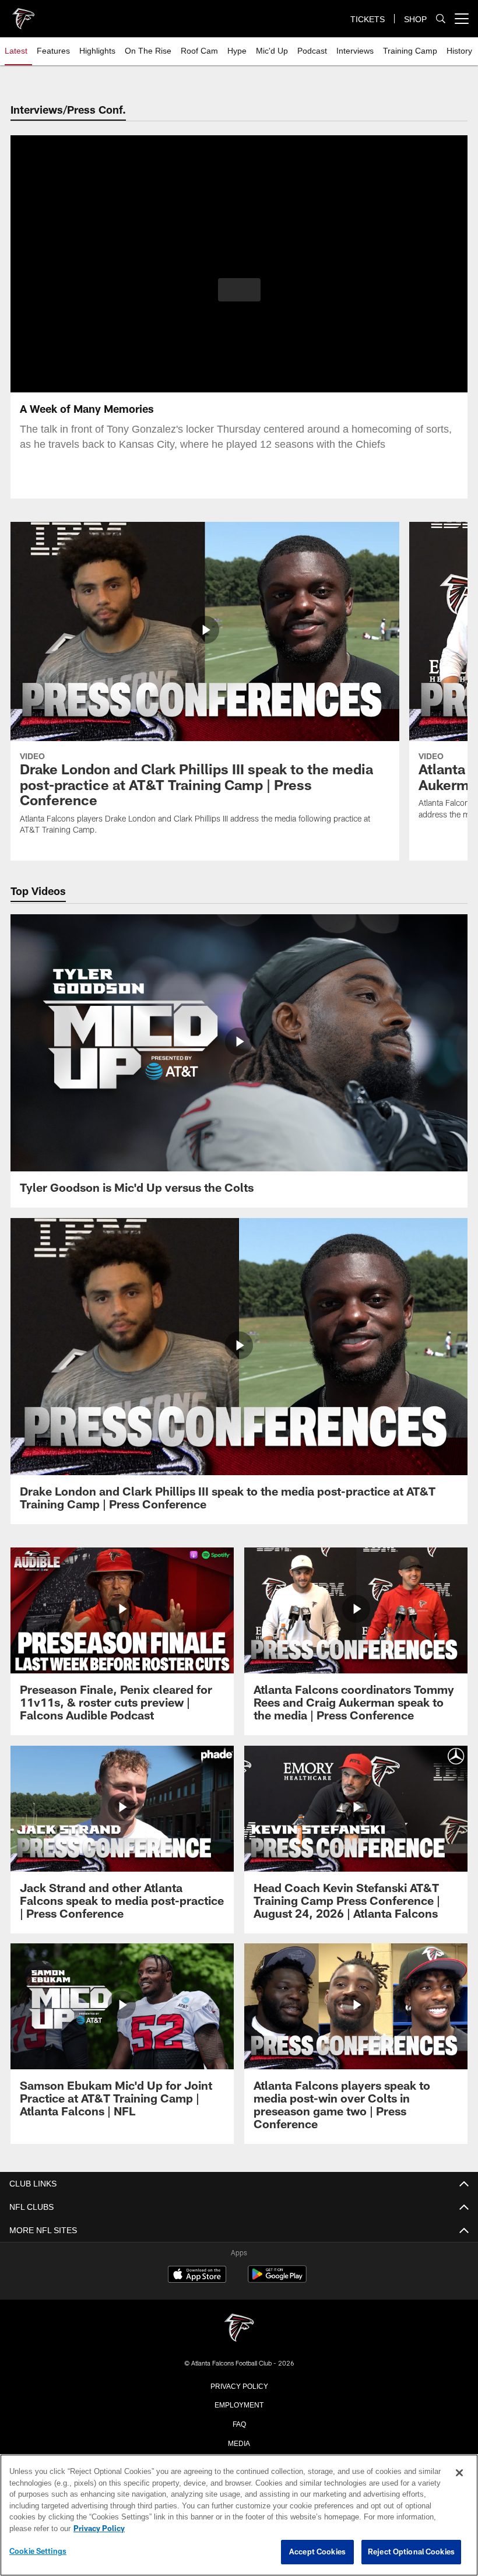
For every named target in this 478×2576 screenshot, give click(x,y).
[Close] (459, 2473)
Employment (239, 2404)
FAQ (239, 2423)
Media (239, 2442)
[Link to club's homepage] (23, 14)
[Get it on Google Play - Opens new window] (277, 2280)
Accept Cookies (317, 2552)
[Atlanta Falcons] (239, 2328)
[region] (239, 2515)
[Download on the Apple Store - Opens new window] (197, 2276)
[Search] (441, 19)
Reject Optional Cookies (411, 2552)
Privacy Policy (239, 2385)
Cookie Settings (38, 2552)
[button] (239, 290)
